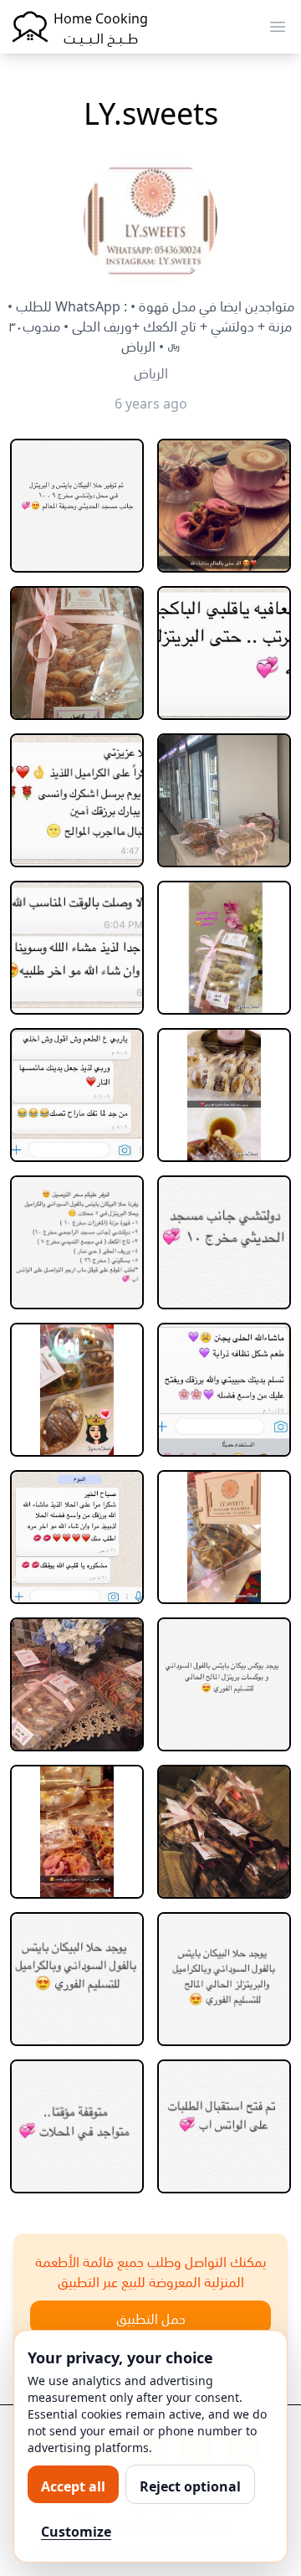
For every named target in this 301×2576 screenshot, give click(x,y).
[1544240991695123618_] (77, 1832)
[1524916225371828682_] (77, 1242)
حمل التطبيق (151, 2317)
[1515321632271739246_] (224, 653)
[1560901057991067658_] (224, 1979)
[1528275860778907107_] (224, 1390)
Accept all (73, 2485)
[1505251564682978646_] (224, 506)
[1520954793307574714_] (77, 1095)
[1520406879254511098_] (77, 948)
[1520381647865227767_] (224, 800)
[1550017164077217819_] (77, 1979)
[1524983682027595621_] (224, 1242)
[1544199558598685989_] (224, 1684)
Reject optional (190, 2485)
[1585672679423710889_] (224, 2126)
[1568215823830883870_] (77, 2126)
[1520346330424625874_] (77, 800)
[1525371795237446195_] (77, 1390)
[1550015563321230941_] (224, 1832)
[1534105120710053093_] (77, 1684)
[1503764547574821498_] (77, 506)
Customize (76, 2530)
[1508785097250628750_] (77, 653)
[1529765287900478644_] (77, 1537)
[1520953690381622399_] (224, 948)
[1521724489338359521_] (224, 1095)
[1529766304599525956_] (224, 1537)
